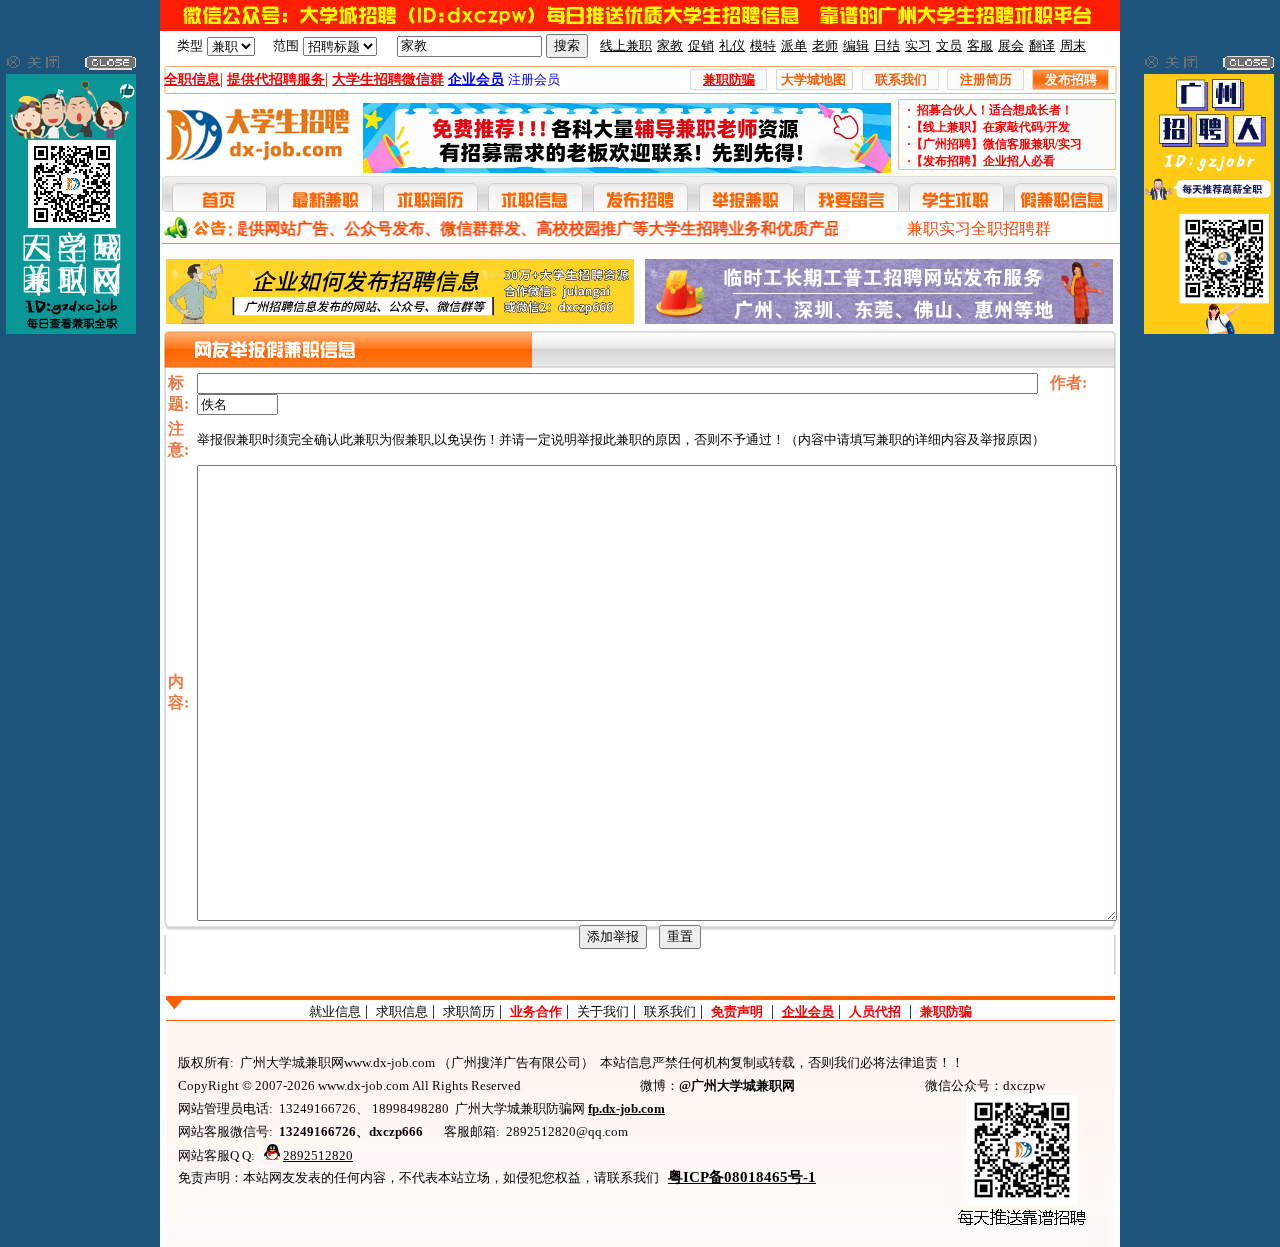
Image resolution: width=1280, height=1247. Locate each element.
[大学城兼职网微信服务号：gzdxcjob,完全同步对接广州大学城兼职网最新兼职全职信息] (71, 329)
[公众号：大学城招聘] (640, 26)
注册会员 (534, 79)
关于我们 (603, 1011)
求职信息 (402, 1011)
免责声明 (737, 1011)
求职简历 (469, 1011)
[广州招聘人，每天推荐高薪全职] (1209, 329)
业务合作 (536, 1011)
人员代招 (875, 1011)
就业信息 (335, 1011)
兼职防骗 (946, 1011)
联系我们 (670, 1011)
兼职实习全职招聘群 (979, 228)
